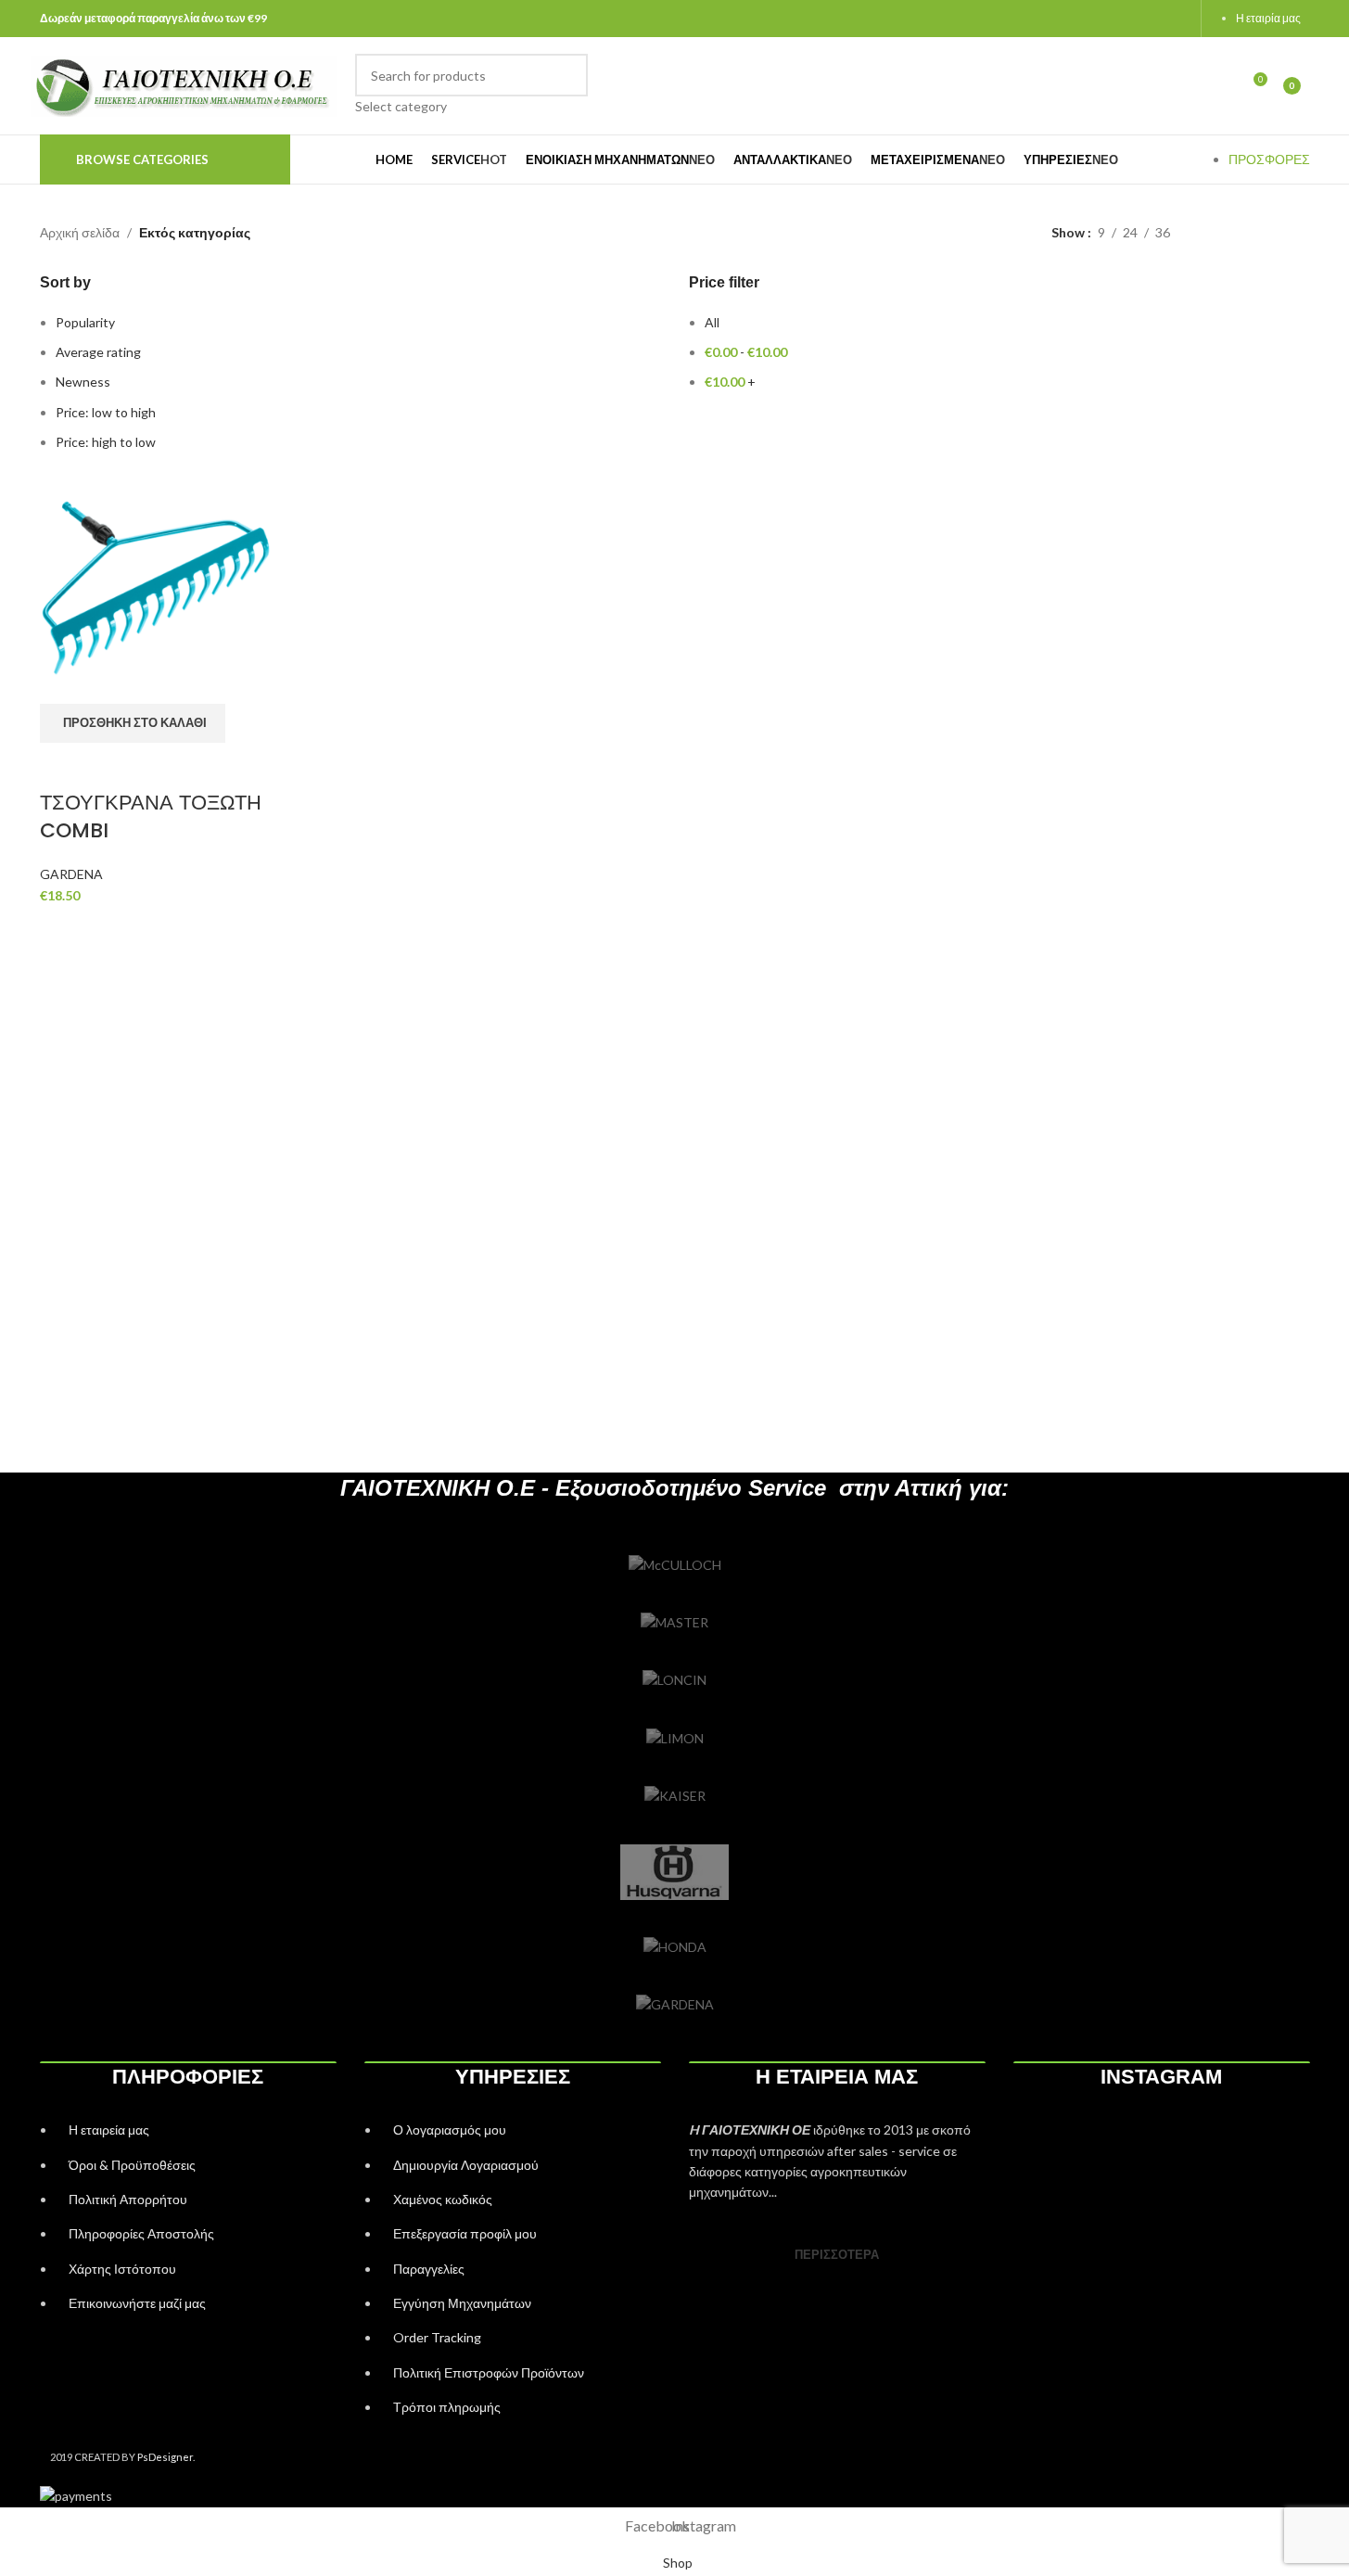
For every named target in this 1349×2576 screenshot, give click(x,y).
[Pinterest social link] (1146, 19)
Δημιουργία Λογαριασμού (466, 2165)
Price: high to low (106, 442)
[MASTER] (675, 1623)
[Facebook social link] (1123, 19)
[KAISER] (675, 1796)
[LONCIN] (675, 1680)
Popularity (85, 322)
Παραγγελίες (429, 2269)
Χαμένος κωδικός (443, 2199)
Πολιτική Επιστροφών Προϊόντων (489, 2372)
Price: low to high (106, 412)
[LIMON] (675, 1739)
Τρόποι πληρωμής (447, 2407)
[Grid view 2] (1242, 233)
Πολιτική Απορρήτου (128, 2199)
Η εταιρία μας (1268, 18)
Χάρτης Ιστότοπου (122, 2269)
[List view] (1213, 233)
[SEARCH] (566, 85)
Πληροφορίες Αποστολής (141, 2233)
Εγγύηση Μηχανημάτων (462, 2303)
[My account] (1218, 86)
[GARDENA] (675, 2005)
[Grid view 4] (1301, 233)
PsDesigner (165, 2457)
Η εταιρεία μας (109, 2130)
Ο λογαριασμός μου (450, 2130)
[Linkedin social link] (1170, 19)
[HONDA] (675, 1947)
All (712, 322)
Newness (83, 382)
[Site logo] (184, 84)
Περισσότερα (837, 2254)
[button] (133, 723)
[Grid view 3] (1272, 233)
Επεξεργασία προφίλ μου (465, 2233)
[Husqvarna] (675, 1872)
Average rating (98, 352)
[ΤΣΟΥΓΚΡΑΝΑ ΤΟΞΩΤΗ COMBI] (156, 586)
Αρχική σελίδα (80, 232)
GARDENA (71, 874)
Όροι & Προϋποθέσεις (132, 2165)
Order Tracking (437, 2337)
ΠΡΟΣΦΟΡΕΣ (1269, 159)
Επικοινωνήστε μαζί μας (137, 2303)
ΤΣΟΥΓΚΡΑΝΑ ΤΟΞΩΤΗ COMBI (151, 817)
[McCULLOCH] (675, 1565)
